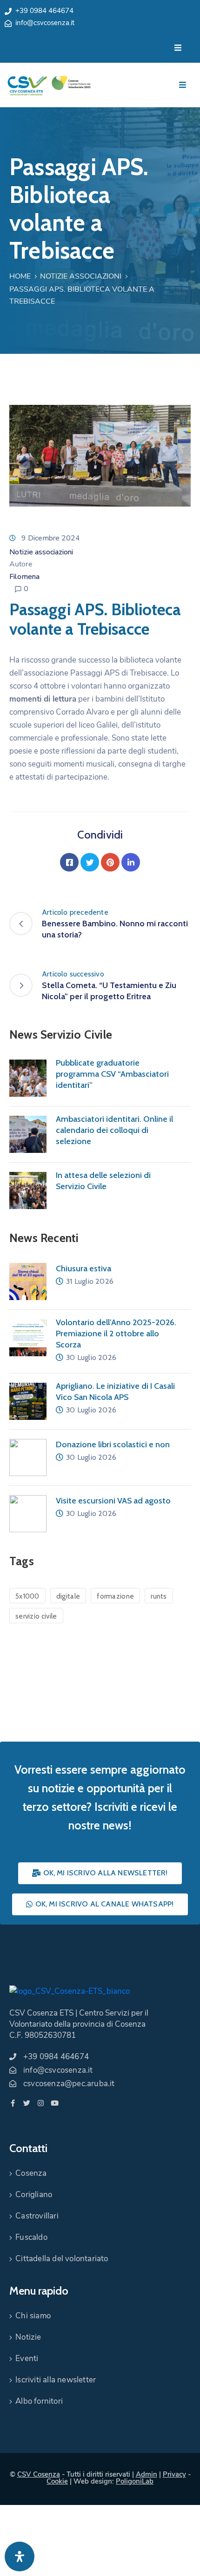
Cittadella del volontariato (62, 2259)
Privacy (174, 2474)
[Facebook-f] (13, 2103)
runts (159, 1596)
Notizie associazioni (81, 276)
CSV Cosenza (39, 2474)
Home (20, 276)
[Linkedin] (131, 862)
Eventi (27, 2358)
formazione (115, 1596)
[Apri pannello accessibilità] (20, 2556)
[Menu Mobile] (178, 48)
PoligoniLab (135, 2481)
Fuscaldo (31, 2237)
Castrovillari (37, 2216)
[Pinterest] (110, 862)
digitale (68, 1596)
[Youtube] (55, 2103)
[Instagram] (41, 2103)
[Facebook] (69, 862)
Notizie (28, 2337)
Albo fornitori (39, 2401)
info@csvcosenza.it (45, 23)
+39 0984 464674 (44, 11)
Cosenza (31, 2173)
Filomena (24, 577)
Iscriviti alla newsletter (56, 2380)
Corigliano (34, 2195)
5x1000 (27, 1596)
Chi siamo (33, 2316)
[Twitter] (90, 862)
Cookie (57, 2481)
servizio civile (36, 1616)
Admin (147, 2474)
